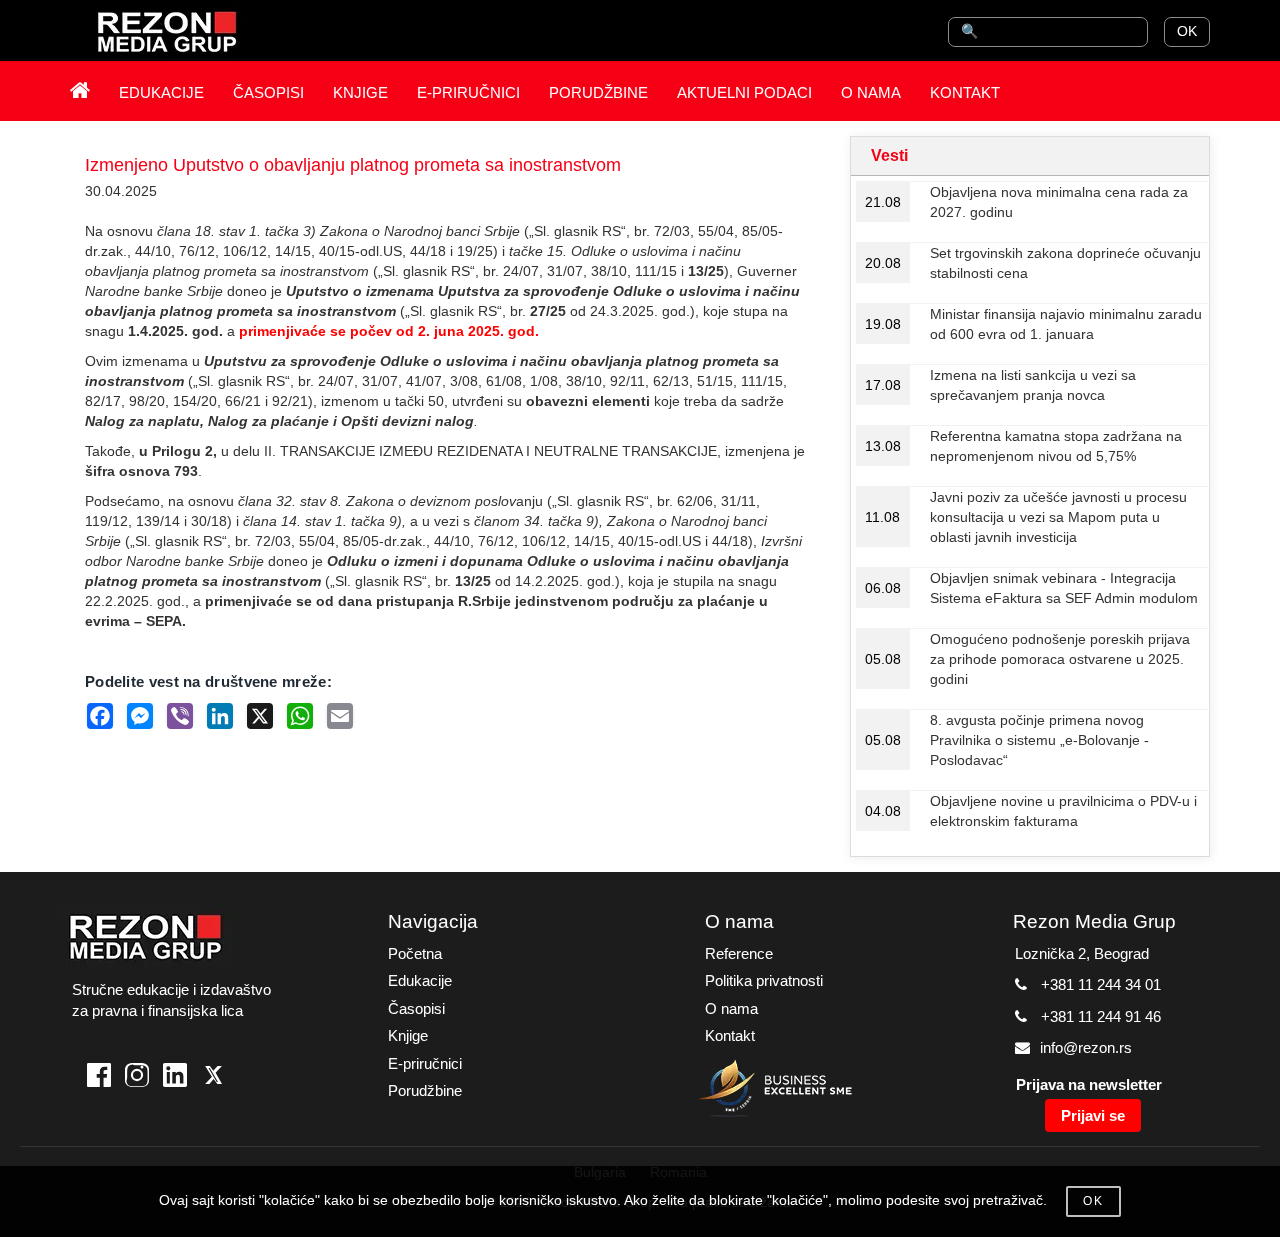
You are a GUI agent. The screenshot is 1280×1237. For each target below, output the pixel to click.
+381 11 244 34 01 (1101, 984)
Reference (739, 953)
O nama (731, 1008)
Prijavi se (1093, 1115)
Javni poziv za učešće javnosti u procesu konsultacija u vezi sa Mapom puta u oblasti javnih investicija (1058, 517)
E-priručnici (425, 1063)
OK (1187, 31)
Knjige (408, 1035)
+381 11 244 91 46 (1101, 1016)
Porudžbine (425, 1090)
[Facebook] (99, 1077)
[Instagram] (137, 1077)
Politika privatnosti (764, 980)
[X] (213, 1077)
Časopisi (416, 1008)
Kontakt (730, 1035)
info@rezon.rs (1086, 1047)
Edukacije (420, 980)
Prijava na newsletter (1089, 1084)
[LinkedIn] (175, 1077)
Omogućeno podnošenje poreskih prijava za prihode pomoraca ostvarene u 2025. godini (1060, 659)
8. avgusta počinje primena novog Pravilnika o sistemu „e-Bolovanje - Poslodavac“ (1039, 740)
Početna (415, 953)
